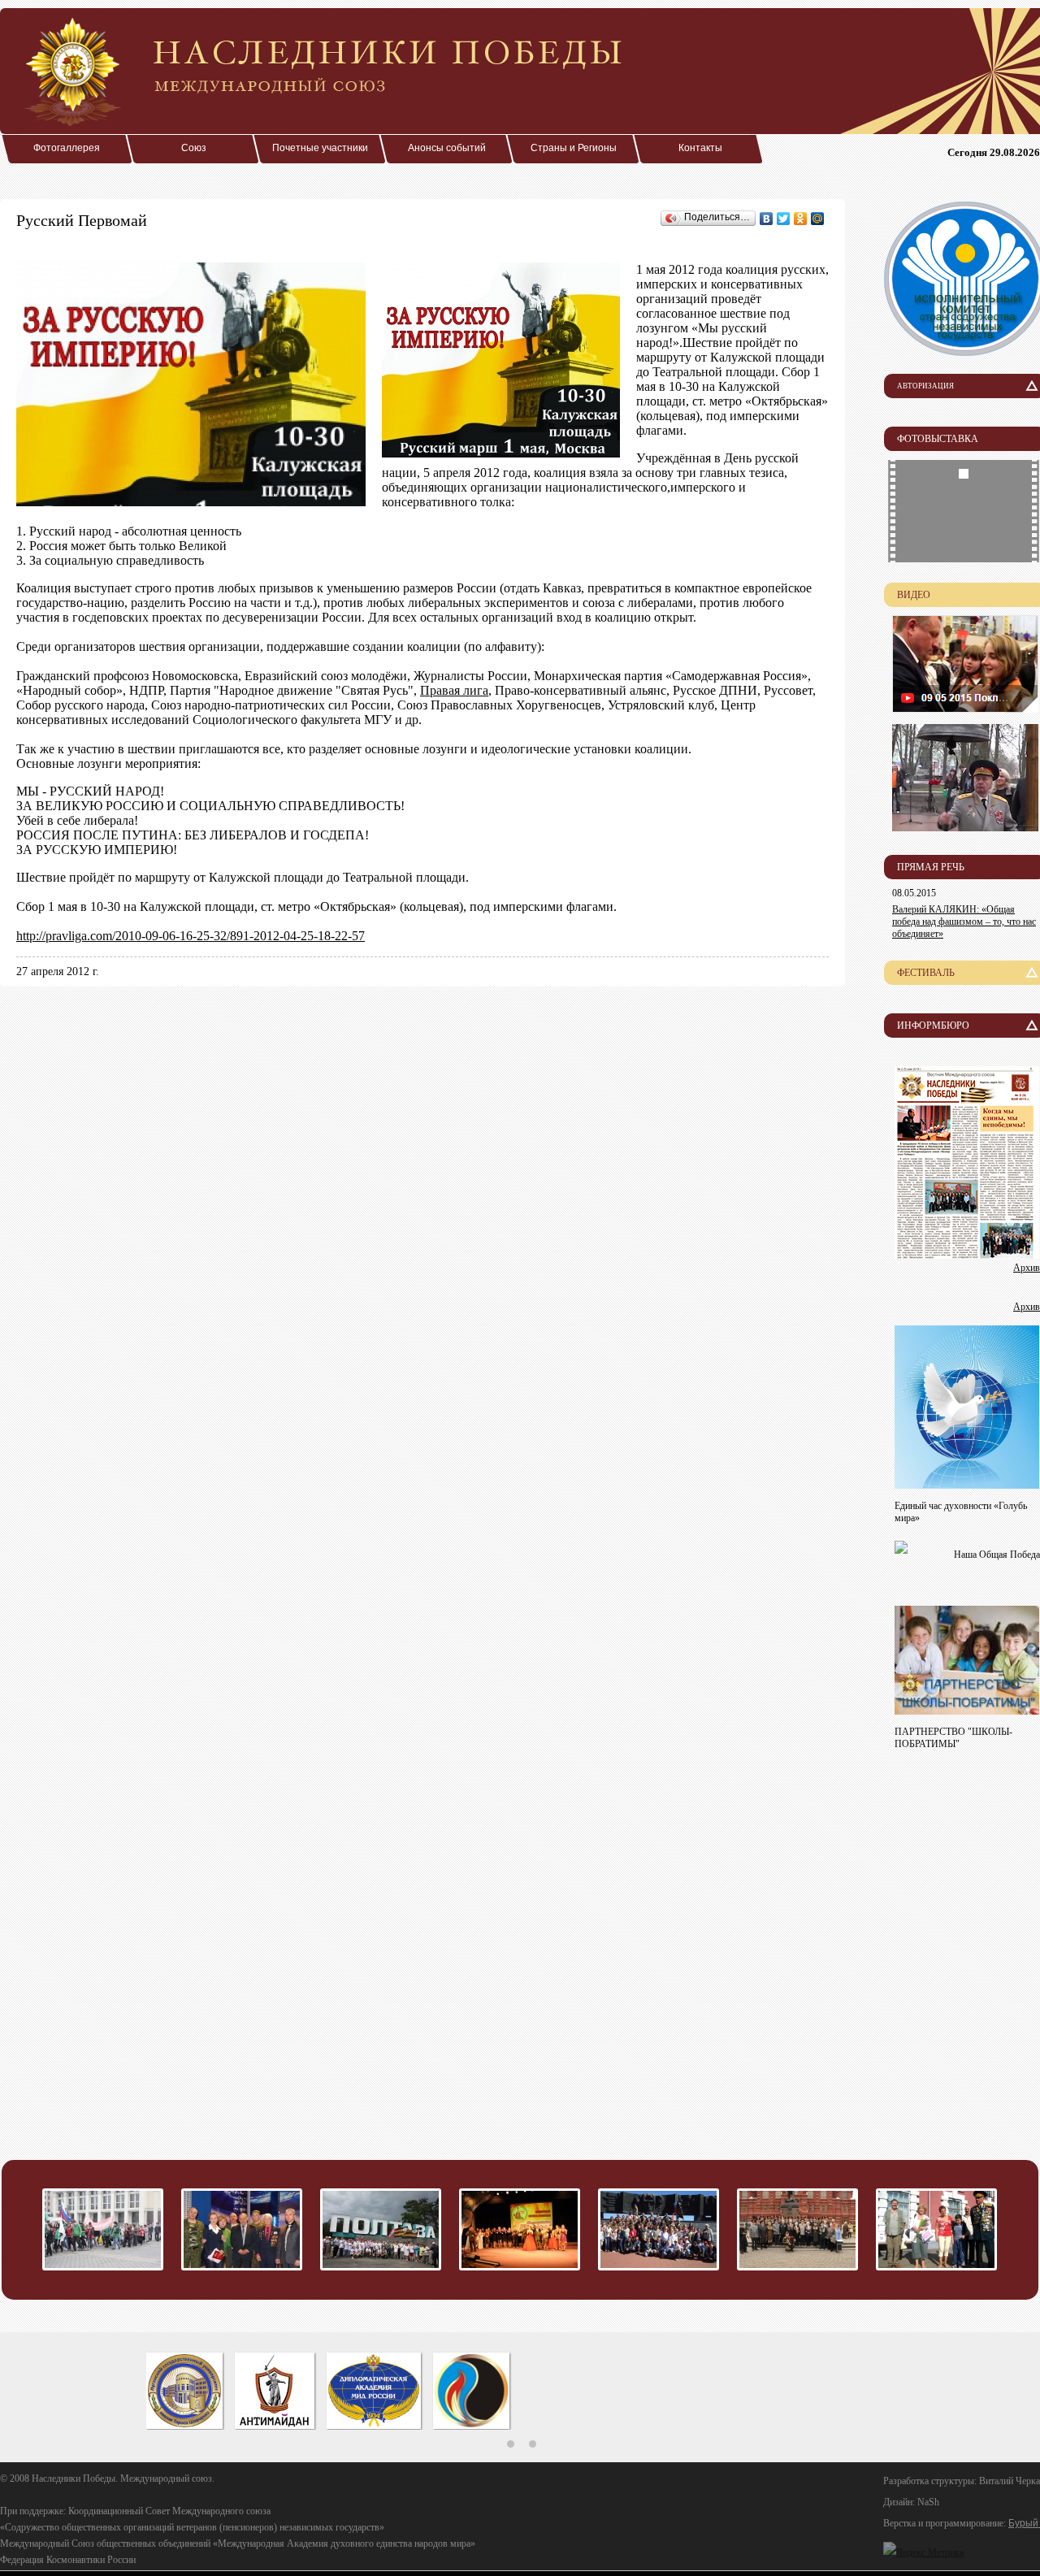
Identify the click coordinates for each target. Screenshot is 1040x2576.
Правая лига (454, 690)
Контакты (700, 148)
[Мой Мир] (818, 219)
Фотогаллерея (67, 148)
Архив (1027, 1268)
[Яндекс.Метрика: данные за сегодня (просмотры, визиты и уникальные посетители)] (923, 2552)
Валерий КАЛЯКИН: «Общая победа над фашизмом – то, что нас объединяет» (964, 922)
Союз (194, 148)
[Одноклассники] (801, 219)
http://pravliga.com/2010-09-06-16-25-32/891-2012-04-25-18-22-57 (191, 936)
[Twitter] (784, 219)
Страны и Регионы (574, 148)
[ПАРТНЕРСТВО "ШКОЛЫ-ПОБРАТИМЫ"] (967, 1710)
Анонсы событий (447, 148)
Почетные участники (320, 148)
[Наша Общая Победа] (901, 1549)
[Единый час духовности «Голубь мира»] (967, 1484)
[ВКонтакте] (767, 219)
